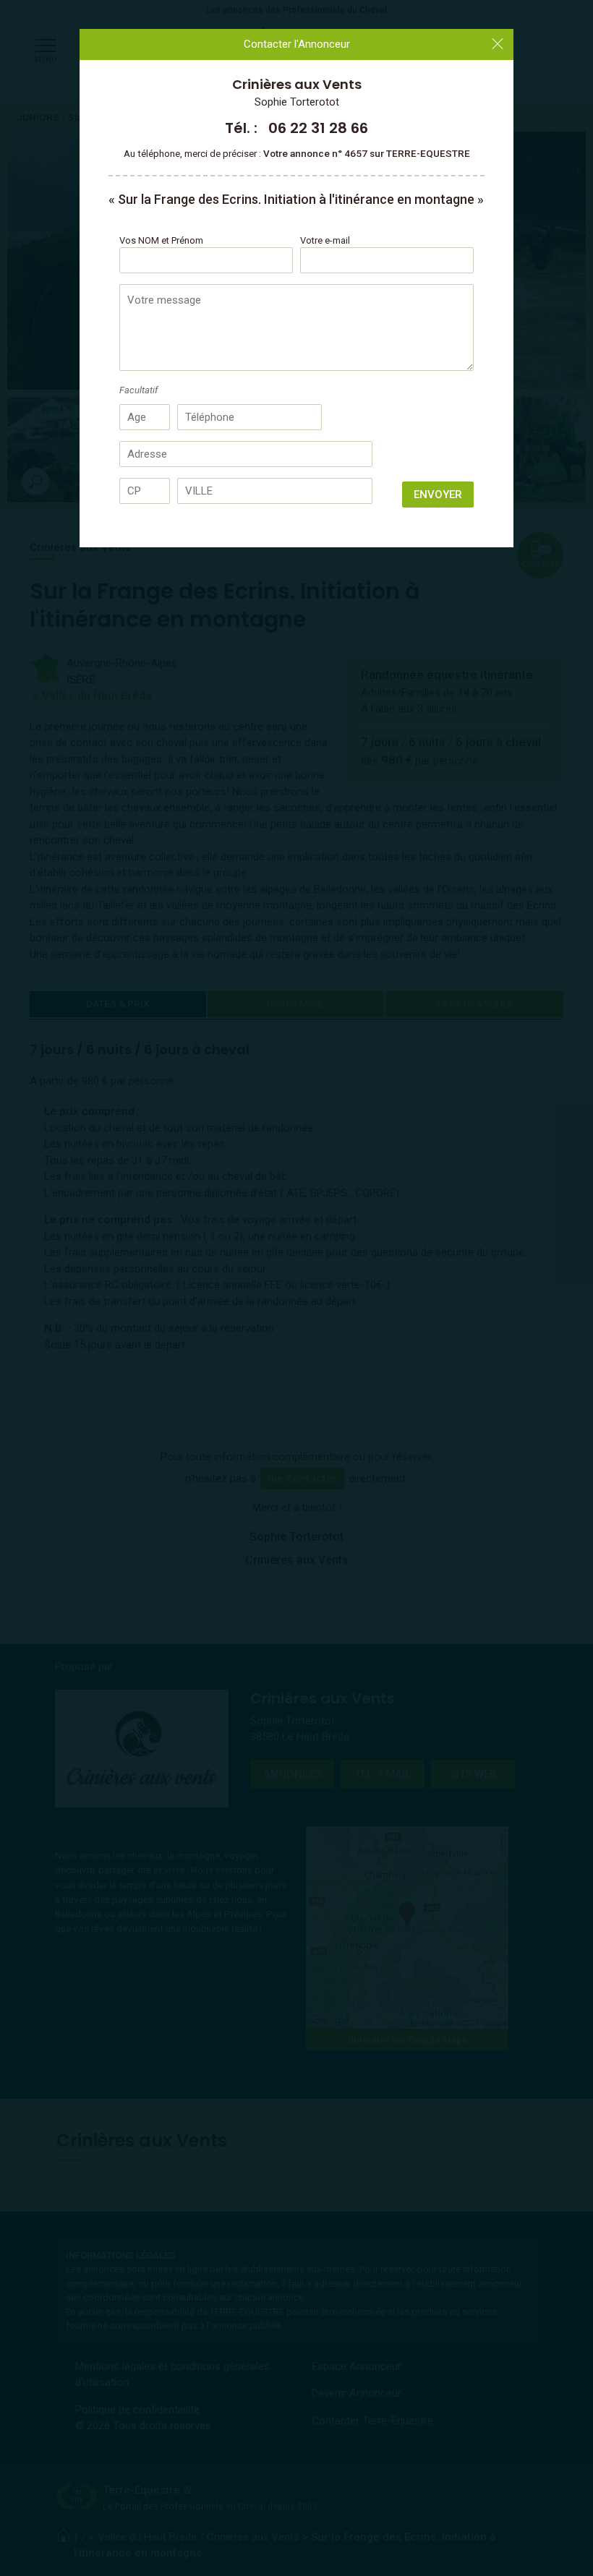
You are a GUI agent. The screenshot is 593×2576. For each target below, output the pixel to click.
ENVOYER (438, 495)
